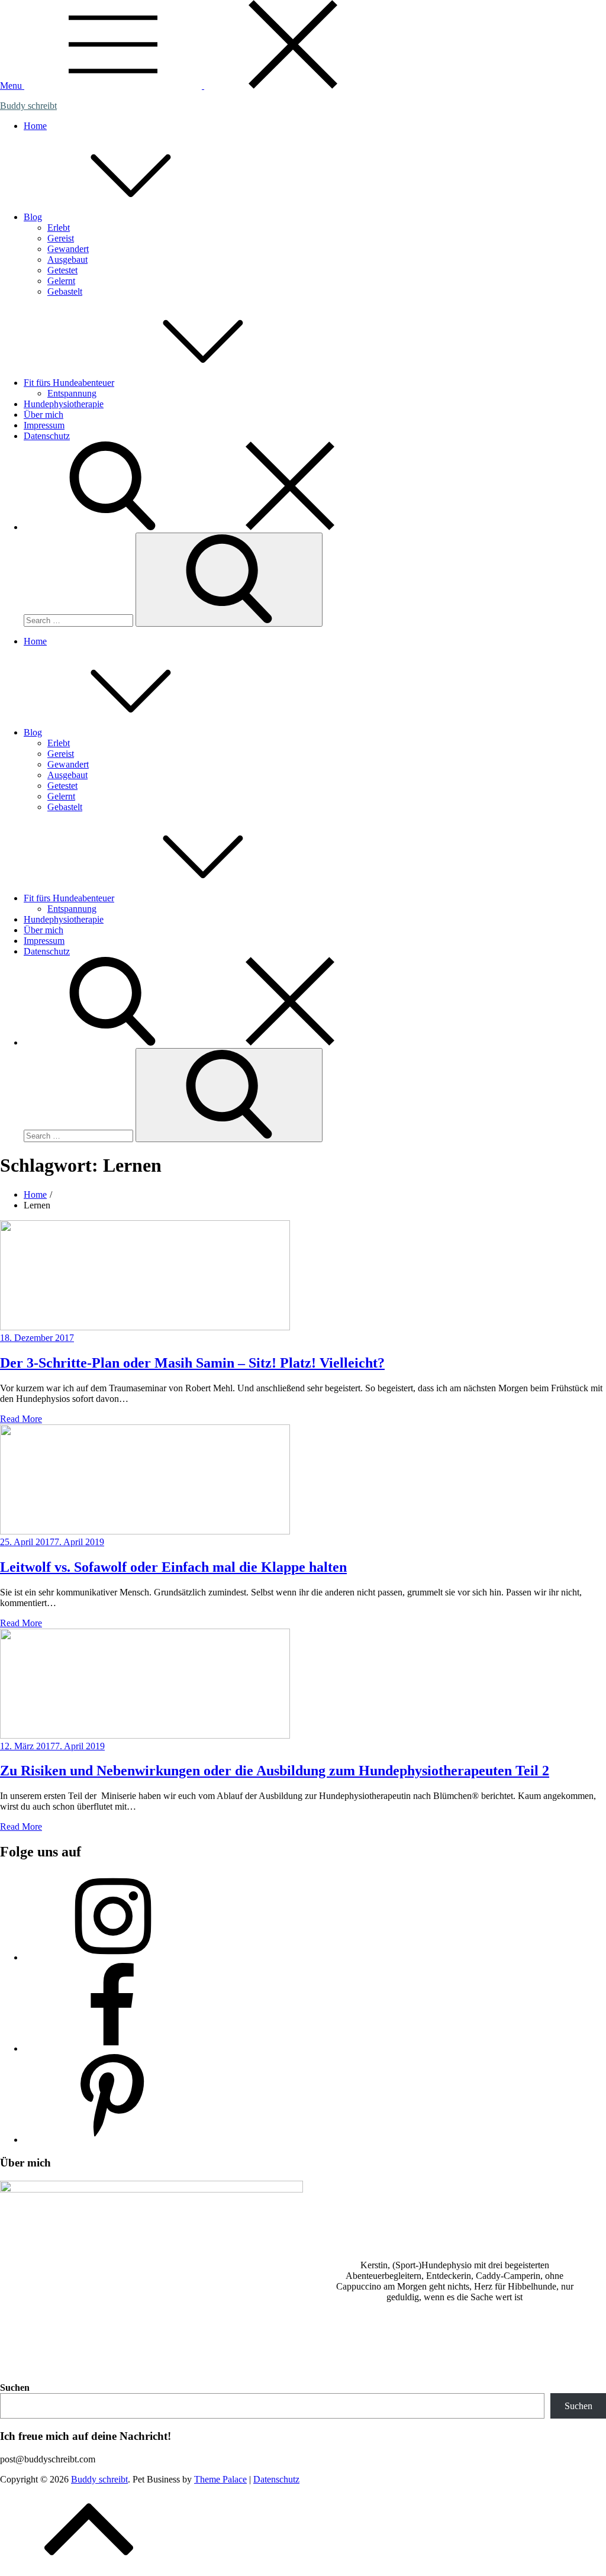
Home (35, 126)
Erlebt (59, 228)
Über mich (43, 415)
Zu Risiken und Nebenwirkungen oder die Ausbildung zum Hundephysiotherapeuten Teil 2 (275, 1771)
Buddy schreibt (28, 106)
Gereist (61, 238)
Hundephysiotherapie (64, 404)
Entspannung (72, 393)
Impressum (44, 425)
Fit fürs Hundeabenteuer (69, 383)
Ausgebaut (67, 259)
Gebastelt (65, 291)
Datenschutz (47, 436)
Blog (33, 217)
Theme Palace (220, 2479)
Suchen (15, 2388)
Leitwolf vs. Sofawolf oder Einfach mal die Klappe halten (173, 1567)
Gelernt (61, 281)
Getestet (62, 270)
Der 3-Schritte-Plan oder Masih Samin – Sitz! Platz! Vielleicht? (192, 1363)
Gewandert (68, 249)
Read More (21, 1419)
